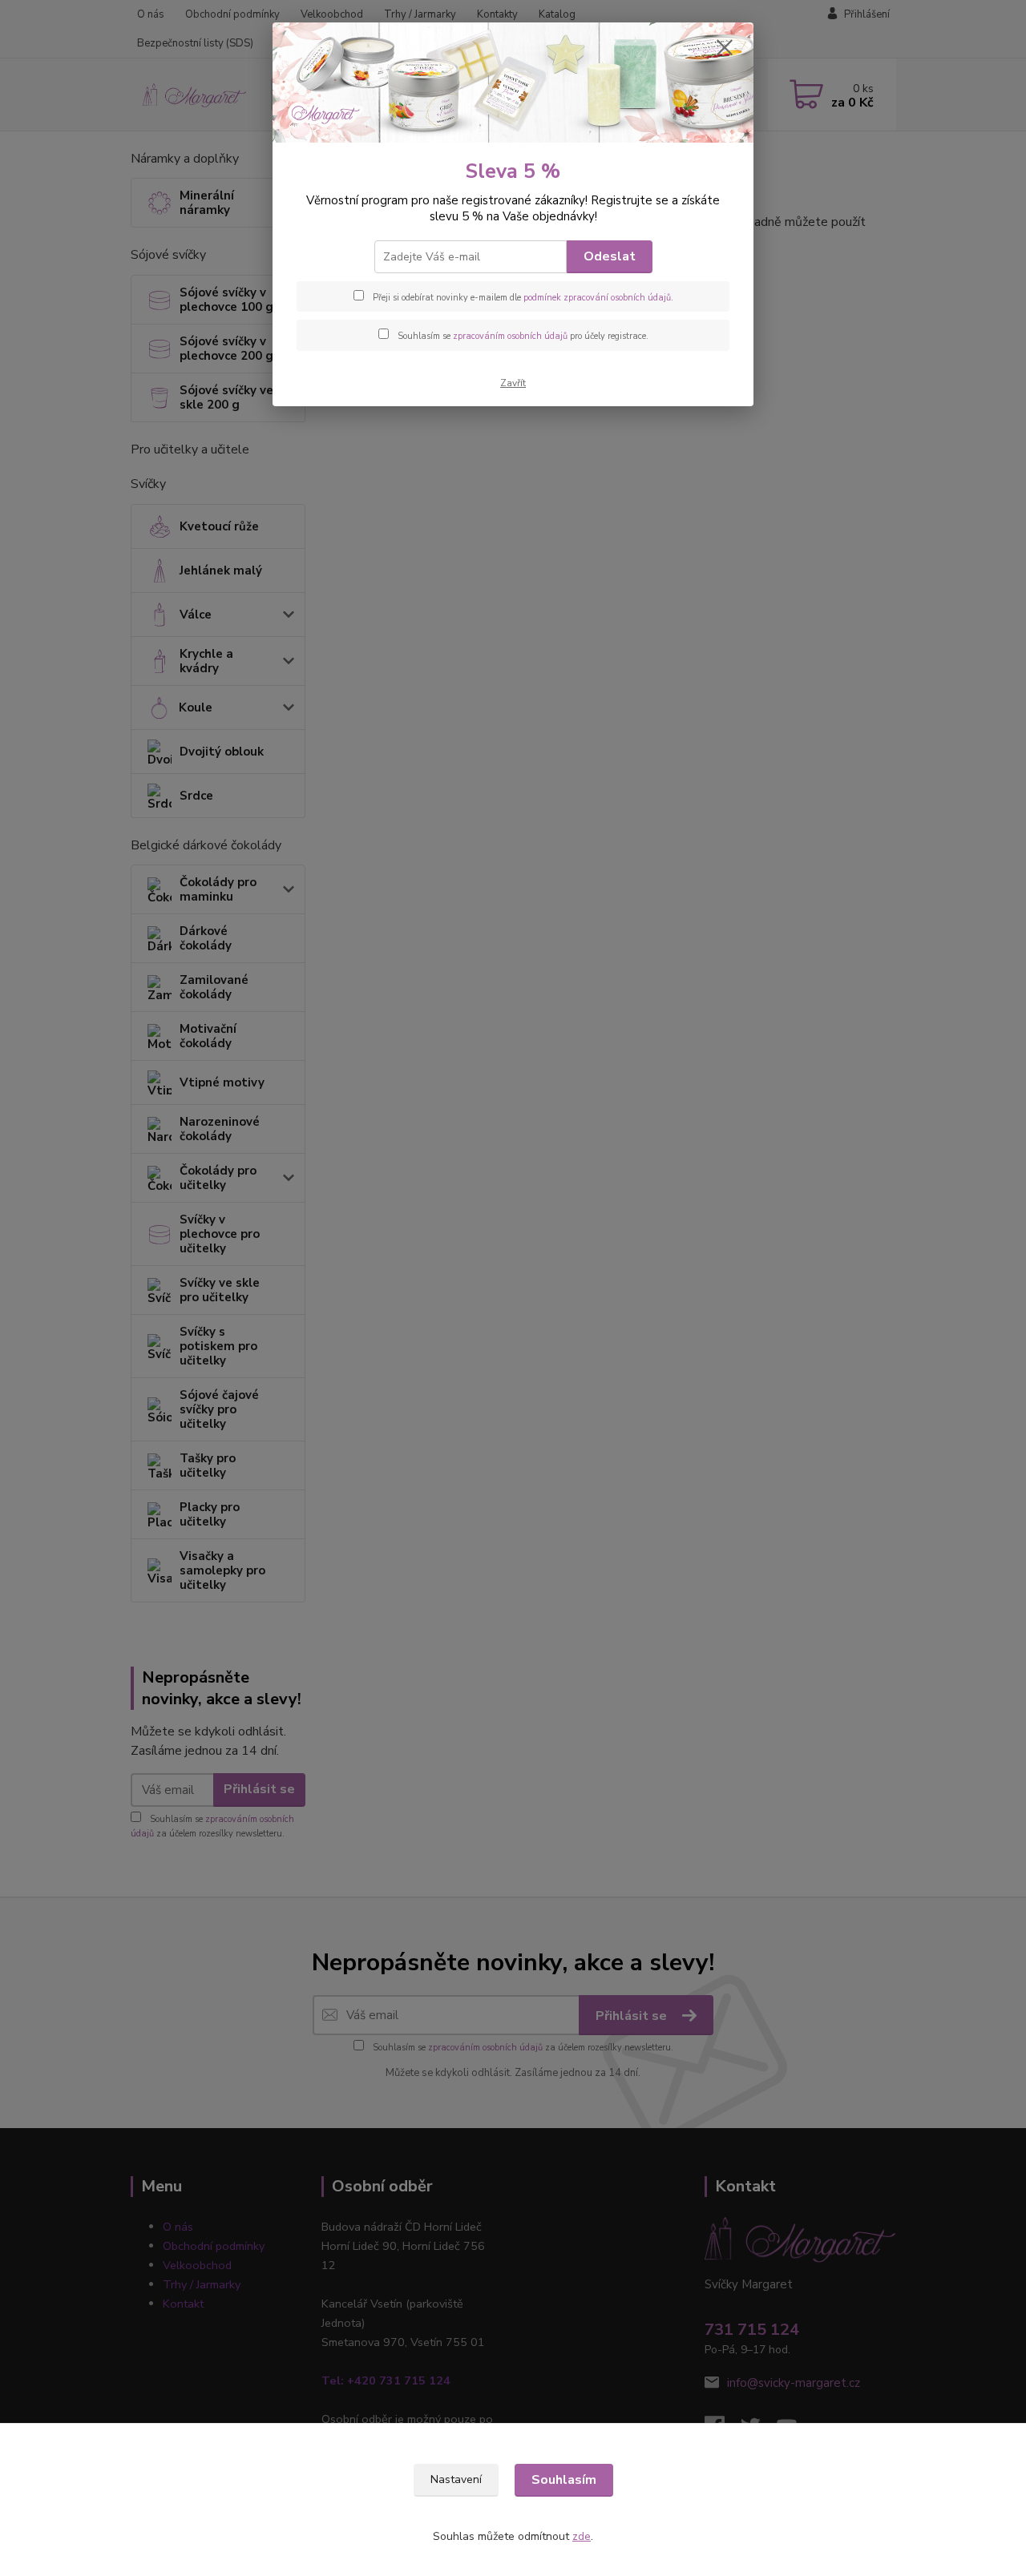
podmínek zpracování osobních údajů (597, 298)
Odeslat (610, 256)
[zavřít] (725, 47)
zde (582, 2536)
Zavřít (513, 383)
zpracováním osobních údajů (510, 336)
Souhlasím (564, 2480)
